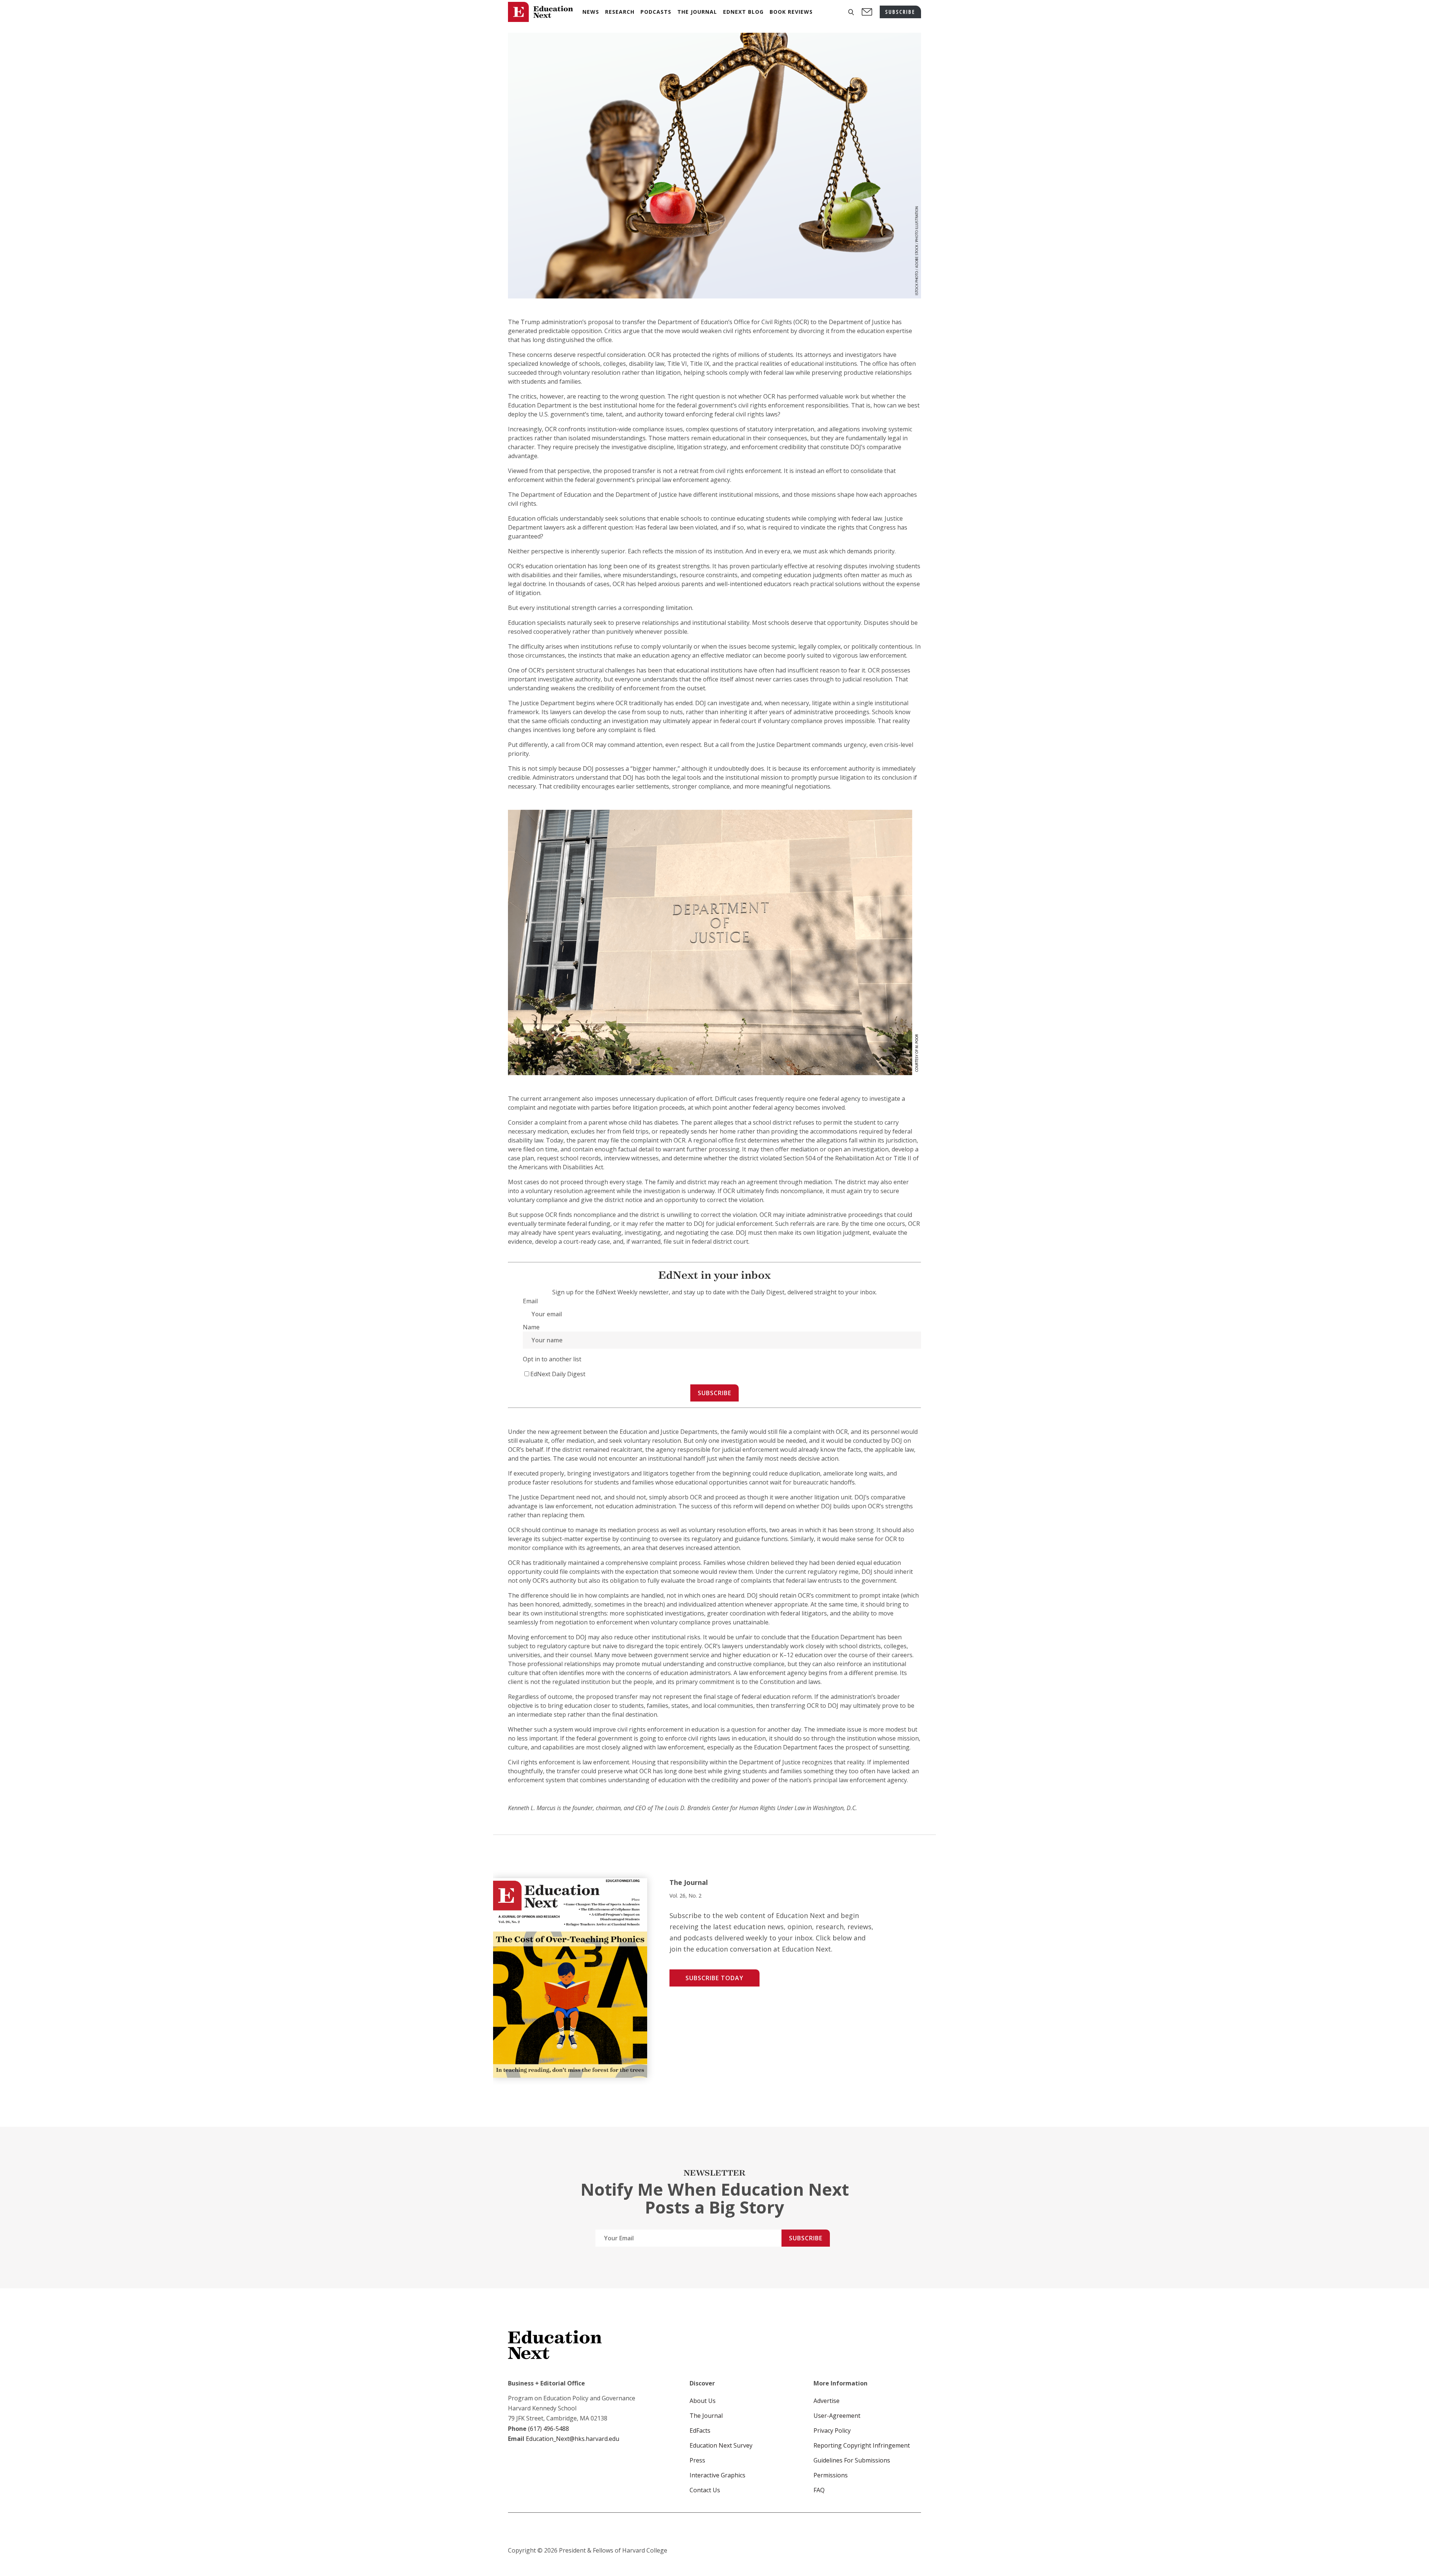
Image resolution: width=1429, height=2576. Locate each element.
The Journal (706, 2416)
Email (530, 1301)
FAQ (819, 2490)
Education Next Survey (721, 2445)
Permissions (831, 2475)
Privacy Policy (832, 2430)
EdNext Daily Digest (558, 1374)
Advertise (827, 2401)
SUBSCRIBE (900, 12)
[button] (851, 12)
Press (697, 2460)
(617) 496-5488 (549, 2429)
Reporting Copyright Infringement (862, 2445)
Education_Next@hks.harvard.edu (572, 2439)
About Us (703, 2401)
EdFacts (700, 2430)
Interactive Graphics (717, 2475)
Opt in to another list (552, 1359)
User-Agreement (837, 2416)
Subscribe (714, 1393)
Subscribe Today (714, 1978)
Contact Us (705, 2490)
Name (531, 1327)
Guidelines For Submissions (852, 2460)
